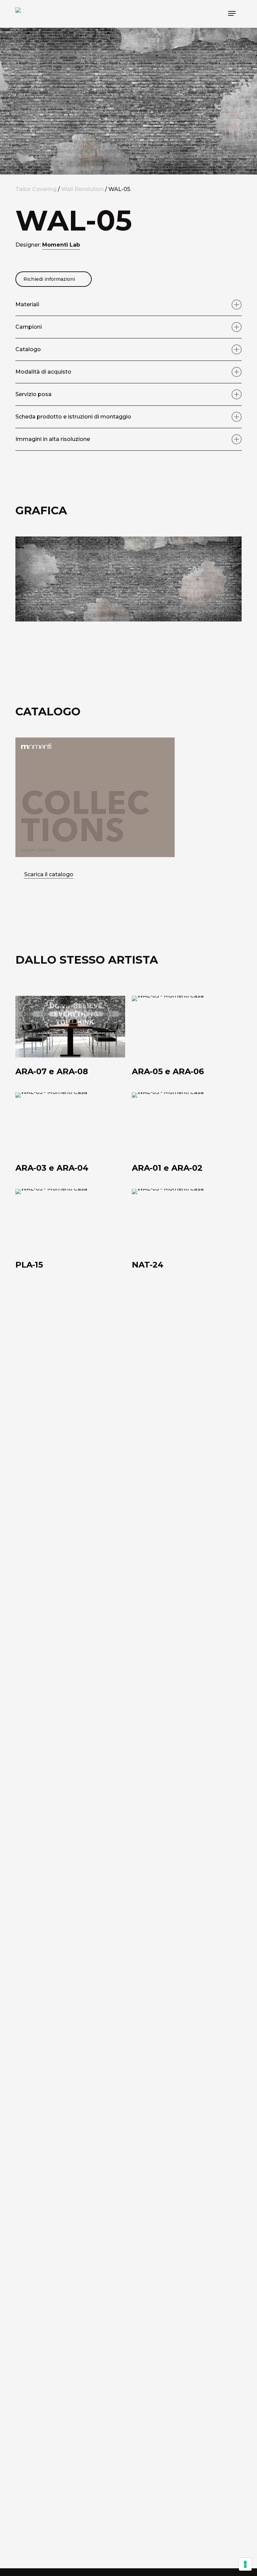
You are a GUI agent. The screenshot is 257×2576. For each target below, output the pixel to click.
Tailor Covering (36, 189)
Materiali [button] (27, 304)
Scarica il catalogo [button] (49, 874)
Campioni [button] (29, 327)
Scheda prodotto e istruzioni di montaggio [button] (73, 417)
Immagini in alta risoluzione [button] (53, 439)
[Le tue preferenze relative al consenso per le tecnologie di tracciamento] (245, 2564)
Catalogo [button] (28, 349)
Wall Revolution (82, 189)
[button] (232, 13)
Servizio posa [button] (33, 394)
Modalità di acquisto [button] (43, 372)
